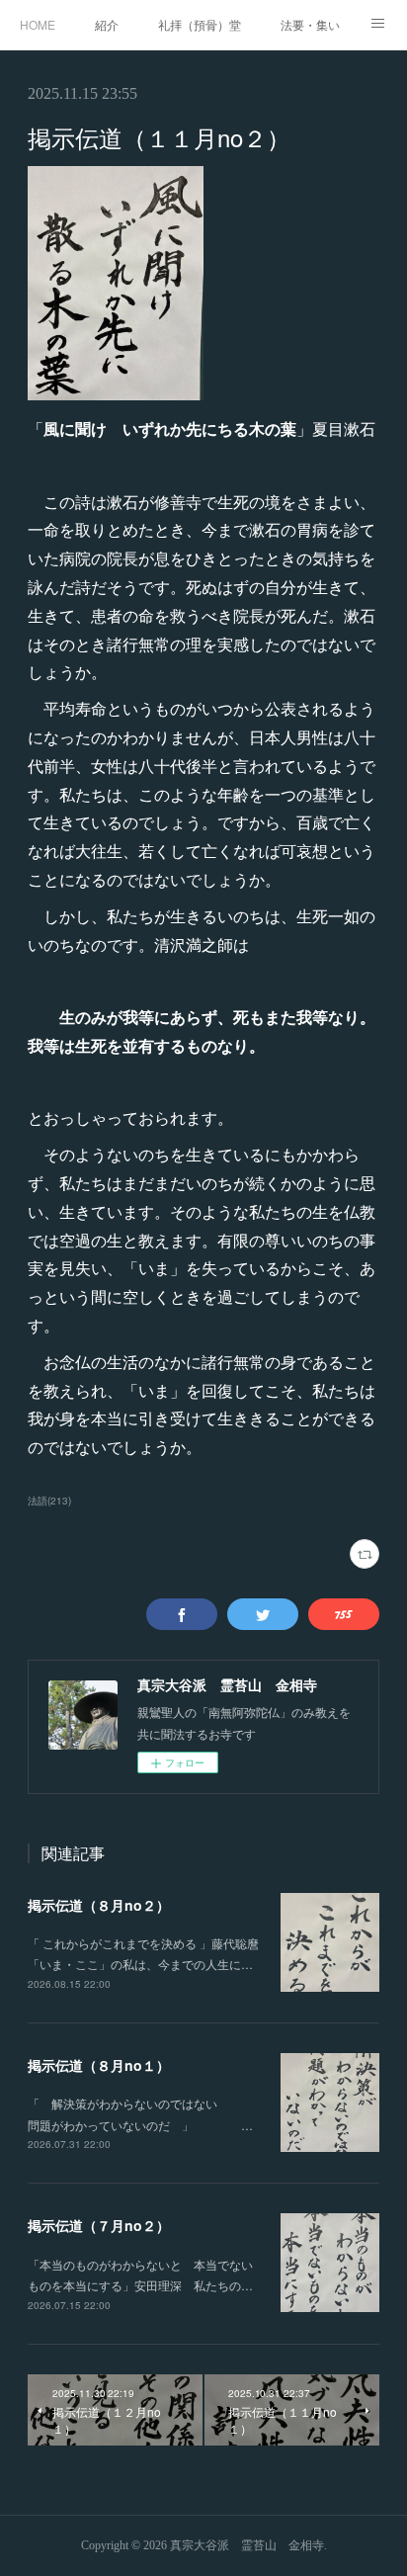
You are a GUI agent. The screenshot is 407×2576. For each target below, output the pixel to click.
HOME (38, 24)
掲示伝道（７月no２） (99, 2225)
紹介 (107, 24)
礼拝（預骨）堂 (200, 24)
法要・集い (310, 24)
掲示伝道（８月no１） (99, 2065)
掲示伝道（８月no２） (99, 1905)
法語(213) (49, 1501)
